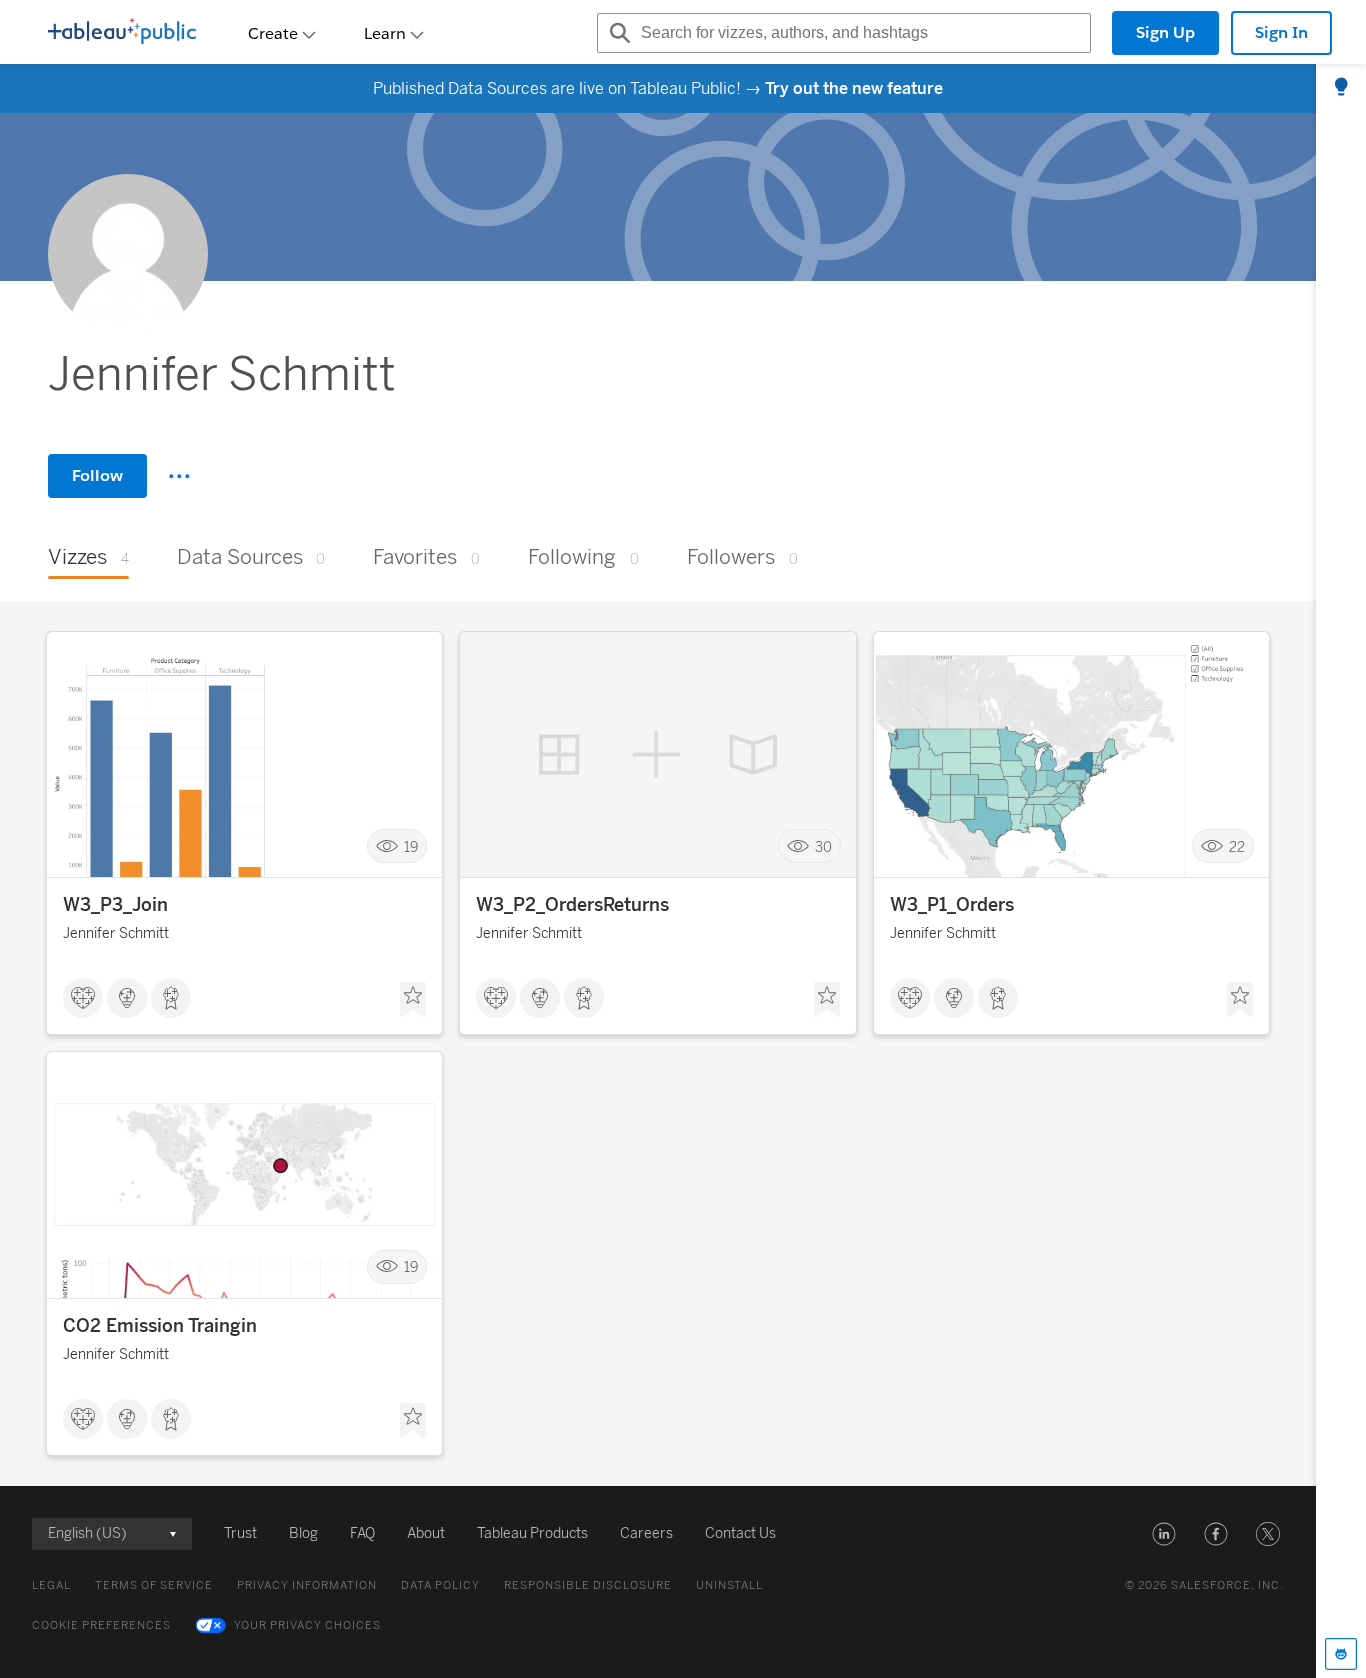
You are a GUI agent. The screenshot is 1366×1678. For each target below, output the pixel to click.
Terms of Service (154, 1585)
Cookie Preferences (101, 1625)
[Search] (617, 33)
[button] (1164, 1534)
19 (411, 846)
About (426, 1533)
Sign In (1281, 32)
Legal (51, 1585)
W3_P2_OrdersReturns (572, 905)
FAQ (362, 1533)
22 (1237, 846)
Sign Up (1165, 32)
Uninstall (729, 1585)
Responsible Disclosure (588, 1585)
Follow (97, 475)
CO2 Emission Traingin (160, 1326)
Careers (646, 1533)
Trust (240, 1533)
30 (823, 846)
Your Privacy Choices (307, 1625)
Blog (303, 1533)
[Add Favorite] (413, 1000)
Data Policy (440, 1585)
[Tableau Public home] (122, 33)
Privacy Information (307, 1585)
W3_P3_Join (115, 905)
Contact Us (740, 1533)
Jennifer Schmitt (116, 933)
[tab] (1341, 88)
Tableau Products (532, 1533)
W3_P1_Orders (952, 905)
